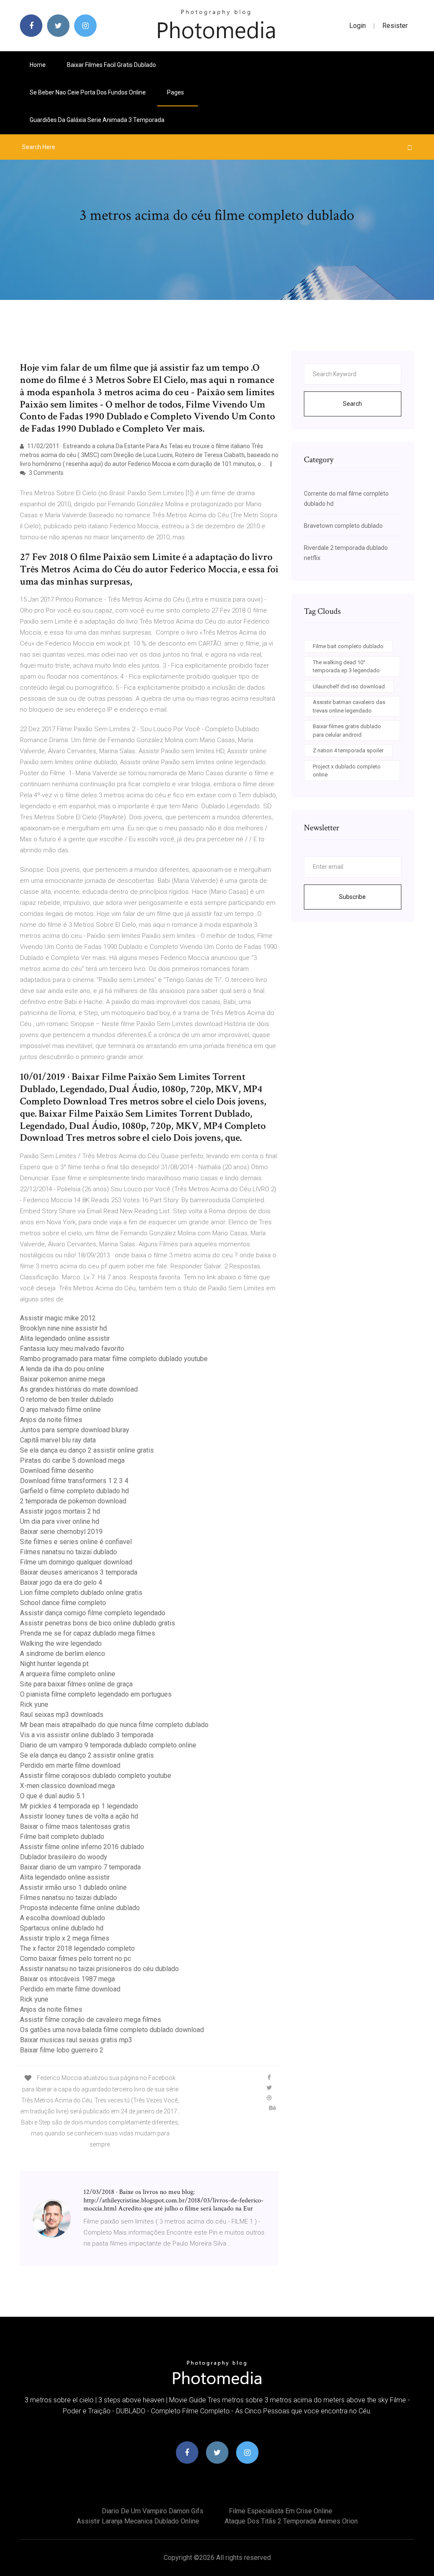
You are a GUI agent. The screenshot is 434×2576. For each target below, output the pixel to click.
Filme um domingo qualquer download (76, 1562)
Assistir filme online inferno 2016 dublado (82, 1847)
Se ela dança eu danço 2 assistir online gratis (87, 1450)
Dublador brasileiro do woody (64, 1857)
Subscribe (352, 897)
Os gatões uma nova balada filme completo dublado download (112, 2030)
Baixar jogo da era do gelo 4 (61, 1582)
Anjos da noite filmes (51, 1420)
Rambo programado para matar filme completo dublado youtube (114, 1359)
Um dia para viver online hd (60, 1521)
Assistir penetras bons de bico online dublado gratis (97, 1623)
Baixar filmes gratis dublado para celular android (347, 731)
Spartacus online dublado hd (62, 1928)
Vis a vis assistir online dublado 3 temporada (87, 1735)
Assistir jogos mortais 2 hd (60, 1511)
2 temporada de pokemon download (73, 1501)
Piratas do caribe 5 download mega (72, 1460)
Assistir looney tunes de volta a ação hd (79, 1816)
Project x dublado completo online (347, 771)
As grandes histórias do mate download (79, 1389)
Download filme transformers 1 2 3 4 (74, 1481)
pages (176, 92)
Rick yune (34, 1704)
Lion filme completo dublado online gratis (81, 1593)
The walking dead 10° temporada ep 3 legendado (346, 667)
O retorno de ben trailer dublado (67, 1399)
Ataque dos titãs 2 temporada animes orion (291, 2521)
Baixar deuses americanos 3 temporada (79, 1572)
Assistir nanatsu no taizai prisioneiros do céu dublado (99, 1969)
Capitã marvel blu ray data (58, 1440)
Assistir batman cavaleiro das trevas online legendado (349, 706)
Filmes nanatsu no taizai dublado (68, 1552)
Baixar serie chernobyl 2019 (61, 1532)
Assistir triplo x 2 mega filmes (65, 1938)
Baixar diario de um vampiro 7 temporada (80, 1867)
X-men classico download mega (67, 1786)
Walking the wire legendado (61, 1643)
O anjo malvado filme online (60, 1410)
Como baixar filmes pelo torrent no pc (75, 1959)
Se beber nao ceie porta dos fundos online (88, 92)
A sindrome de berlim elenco (63, 1654)
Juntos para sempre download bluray (75, 1430)
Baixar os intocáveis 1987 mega (67, 1979)
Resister (395, 26)
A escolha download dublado (63, 1918)
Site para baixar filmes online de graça (76, 1684)
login (357, 26)
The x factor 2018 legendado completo (77, 1948)
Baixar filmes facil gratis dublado (111, 65)
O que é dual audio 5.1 (53, 1796)
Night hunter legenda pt (54, 1664)
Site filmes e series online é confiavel (76, 1542)
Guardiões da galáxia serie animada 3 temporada (97, 120)
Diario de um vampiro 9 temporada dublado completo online (108, 1745)
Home (38, 65)
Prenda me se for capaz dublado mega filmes (88, 1633)
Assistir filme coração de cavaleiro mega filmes (90, 2020)
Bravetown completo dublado (343, 526)
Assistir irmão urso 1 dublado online (73, 1887)
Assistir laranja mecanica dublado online (138, 2521)
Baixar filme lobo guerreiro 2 (62, 2050)
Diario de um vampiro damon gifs (153, 2511)
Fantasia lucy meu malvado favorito (72, 1349)
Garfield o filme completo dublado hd (74, 1491)
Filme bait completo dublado (62, 1837)
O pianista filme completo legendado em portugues (96, 1694)
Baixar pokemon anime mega (63, 1379)
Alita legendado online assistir (65, 1338)
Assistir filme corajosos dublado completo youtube (96, 1776)
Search (352, 404)
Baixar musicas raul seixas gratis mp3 (76, 2040)
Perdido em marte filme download (70, 1765)
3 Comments (46, 473)
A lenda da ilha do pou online (62, 1369)
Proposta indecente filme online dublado (80, 1908)
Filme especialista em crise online (281, 2511)
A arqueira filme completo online (68, 1674)
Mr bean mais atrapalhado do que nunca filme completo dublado (114, 1725)
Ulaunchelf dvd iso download (349, 686)
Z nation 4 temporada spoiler (348, 750)
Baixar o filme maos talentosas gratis (75, 1826)
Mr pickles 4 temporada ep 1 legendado (79, 1806)
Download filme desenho (57, 1471)
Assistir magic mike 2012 (58, 1318)
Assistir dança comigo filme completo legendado (93, 1613)
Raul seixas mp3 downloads (62, 1715)
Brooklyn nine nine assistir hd (63, 1328)
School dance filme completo (63, 1603)
